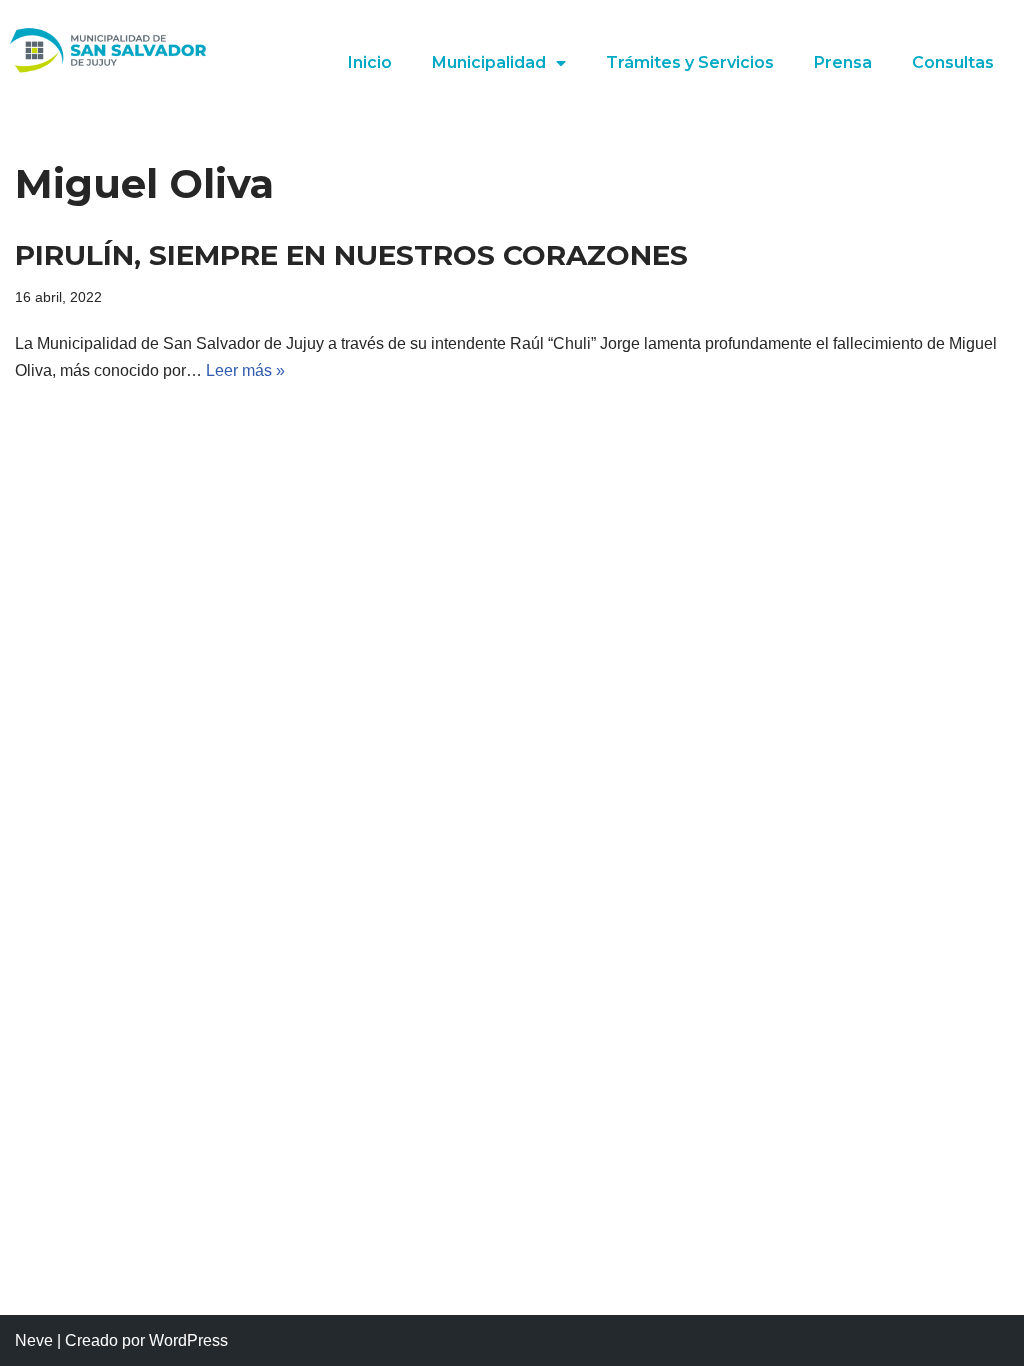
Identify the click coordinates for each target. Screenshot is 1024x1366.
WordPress (188, 1340)
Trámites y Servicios (690, 62)
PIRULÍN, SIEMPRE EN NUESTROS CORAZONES (351, 255)
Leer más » (245, 370)
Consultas (953, 62)
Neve (34, 1340)
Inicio (370, 62)
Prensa (843, 62)
